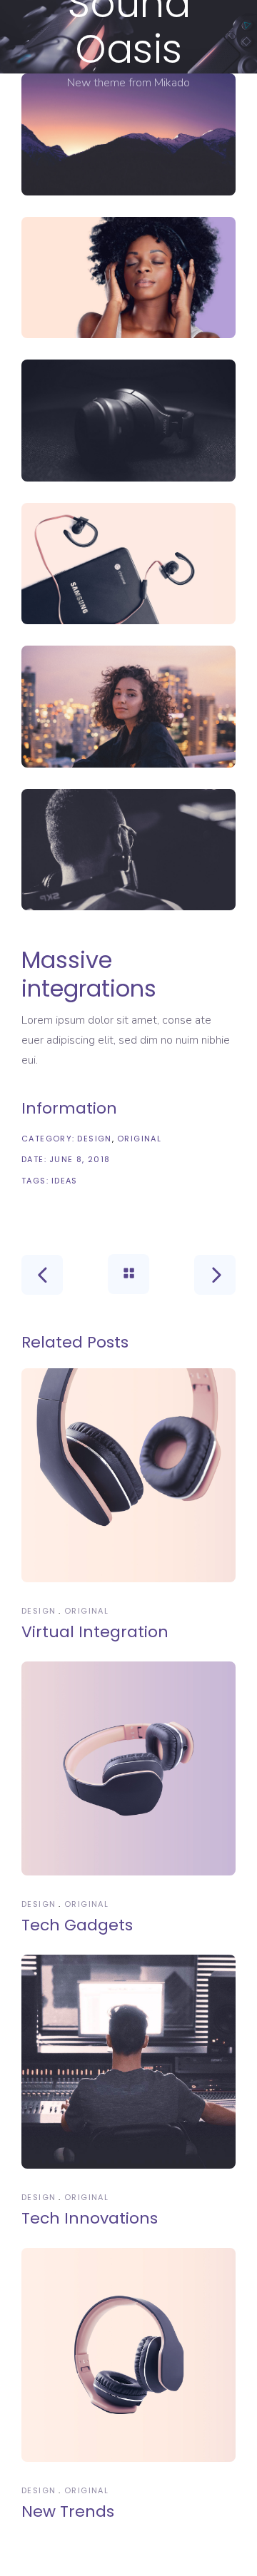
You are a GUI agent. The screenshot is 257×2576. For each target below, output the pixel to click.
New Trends (68, 2511)
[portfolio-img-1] (128, 134)
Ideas (65, 1181)
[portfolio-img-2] (128, 278)
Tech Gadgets (77, 1925)
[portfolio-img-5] (128, 707)
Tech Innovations (90, 2218)
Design (94, 1139)
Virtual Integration (95, 1632)
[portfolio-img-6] (128, 850)
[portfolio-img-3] (128, 421)
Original (139, 1139)
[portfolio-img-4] (128, 564)
